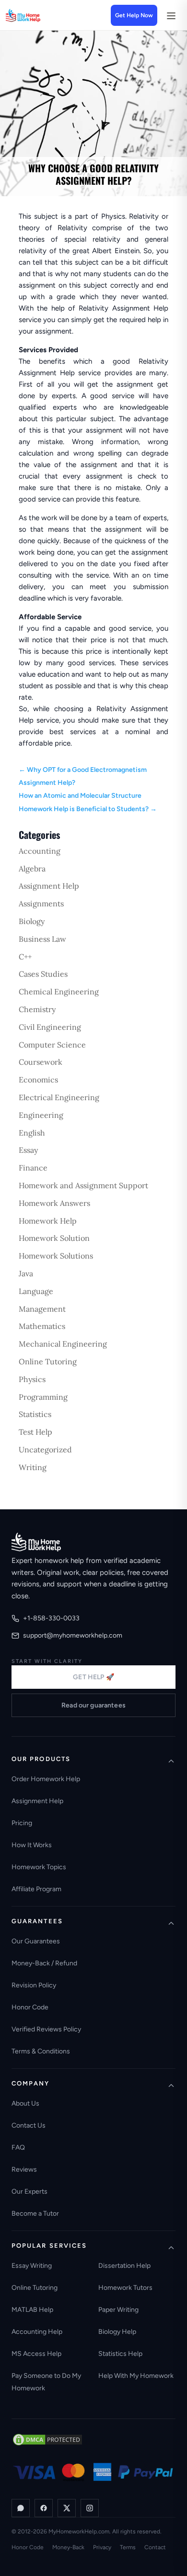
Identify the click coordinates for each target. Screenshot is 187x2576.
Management (42, 1309)
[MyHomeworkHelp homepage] (39, 15)
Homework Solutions (56, 1256)
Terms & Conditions (41, 2051)
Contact (155, 2547)
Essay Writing (32, 2266)
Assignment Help (49, 886)
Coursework (41, 1062)
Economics (38, 1080)
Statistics (35, 1414)
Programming (43, 1397)
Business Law (42, 939)
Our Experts (29, 2191)
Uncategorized (45, 1450)
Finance (33, 1168)
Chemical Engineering (59, 992)
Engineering (41, 1115)
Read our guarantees (93, 1705)
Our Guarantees (36, 1941)
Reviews (24, 2169)
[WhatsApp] (21, 2508)
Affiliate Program (36, 1889)
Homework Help (48, 1221)
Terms (128, 2547)
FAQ (18, 2147)
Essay (28, 1150)
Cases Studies (43, 974)
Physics (32, 1379)
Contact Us (29, 2125)
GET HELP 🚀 (93, 1677)
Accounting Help (37, 2332)
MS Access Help (36, 2354)
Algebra (32, 869)
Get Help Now (134, 15)
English (32, 1133)
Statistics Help (120, 2354)
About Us (25, 2103)
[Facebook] (44, 2508)
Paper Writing (118, 2310)
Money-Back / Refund (44, 1963)
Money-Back (68, 2547)
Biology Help (117, 2332)
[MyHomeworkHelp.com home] (36, 1542)
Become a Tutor (35, 2214)
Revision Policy (34, 1985)
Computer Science (52, 1045)
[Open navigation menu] (171, 15)
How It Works (32, 1845)
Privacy (102, 2547)
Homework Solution (54, 1238)
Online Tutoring (48, 1361)
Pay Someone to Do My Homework (46, 2382)
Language (36, 1291)
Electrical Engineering (59, 1097)
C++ (25, 957)
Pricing (22, 1823)
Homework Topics (39, 1867)
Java (26, 1273)
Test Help (35, 1432)
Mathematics (42, 1326)
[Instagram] (90, 2508)
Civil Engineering (50, 1027)
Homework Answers (54, 1203)
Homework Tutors (125, 2288)
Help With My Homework (136, 2376)
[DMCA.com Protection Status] (47, 2440)
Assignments (41, 903)
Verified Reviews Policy (46, 2029)
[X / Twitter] (67, 2508)
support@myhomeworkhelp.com (73, 1635)
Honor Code (30, 2007)
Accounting (40, 851)
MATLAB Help (32, 2310)
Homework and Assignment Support (83, 1185)
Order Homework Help (46, 1779)
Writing (33, 1467)
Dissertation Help (124, 2266)
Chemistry (37, 1009)
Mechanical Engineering (63, 1344)
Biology (32, 921)
